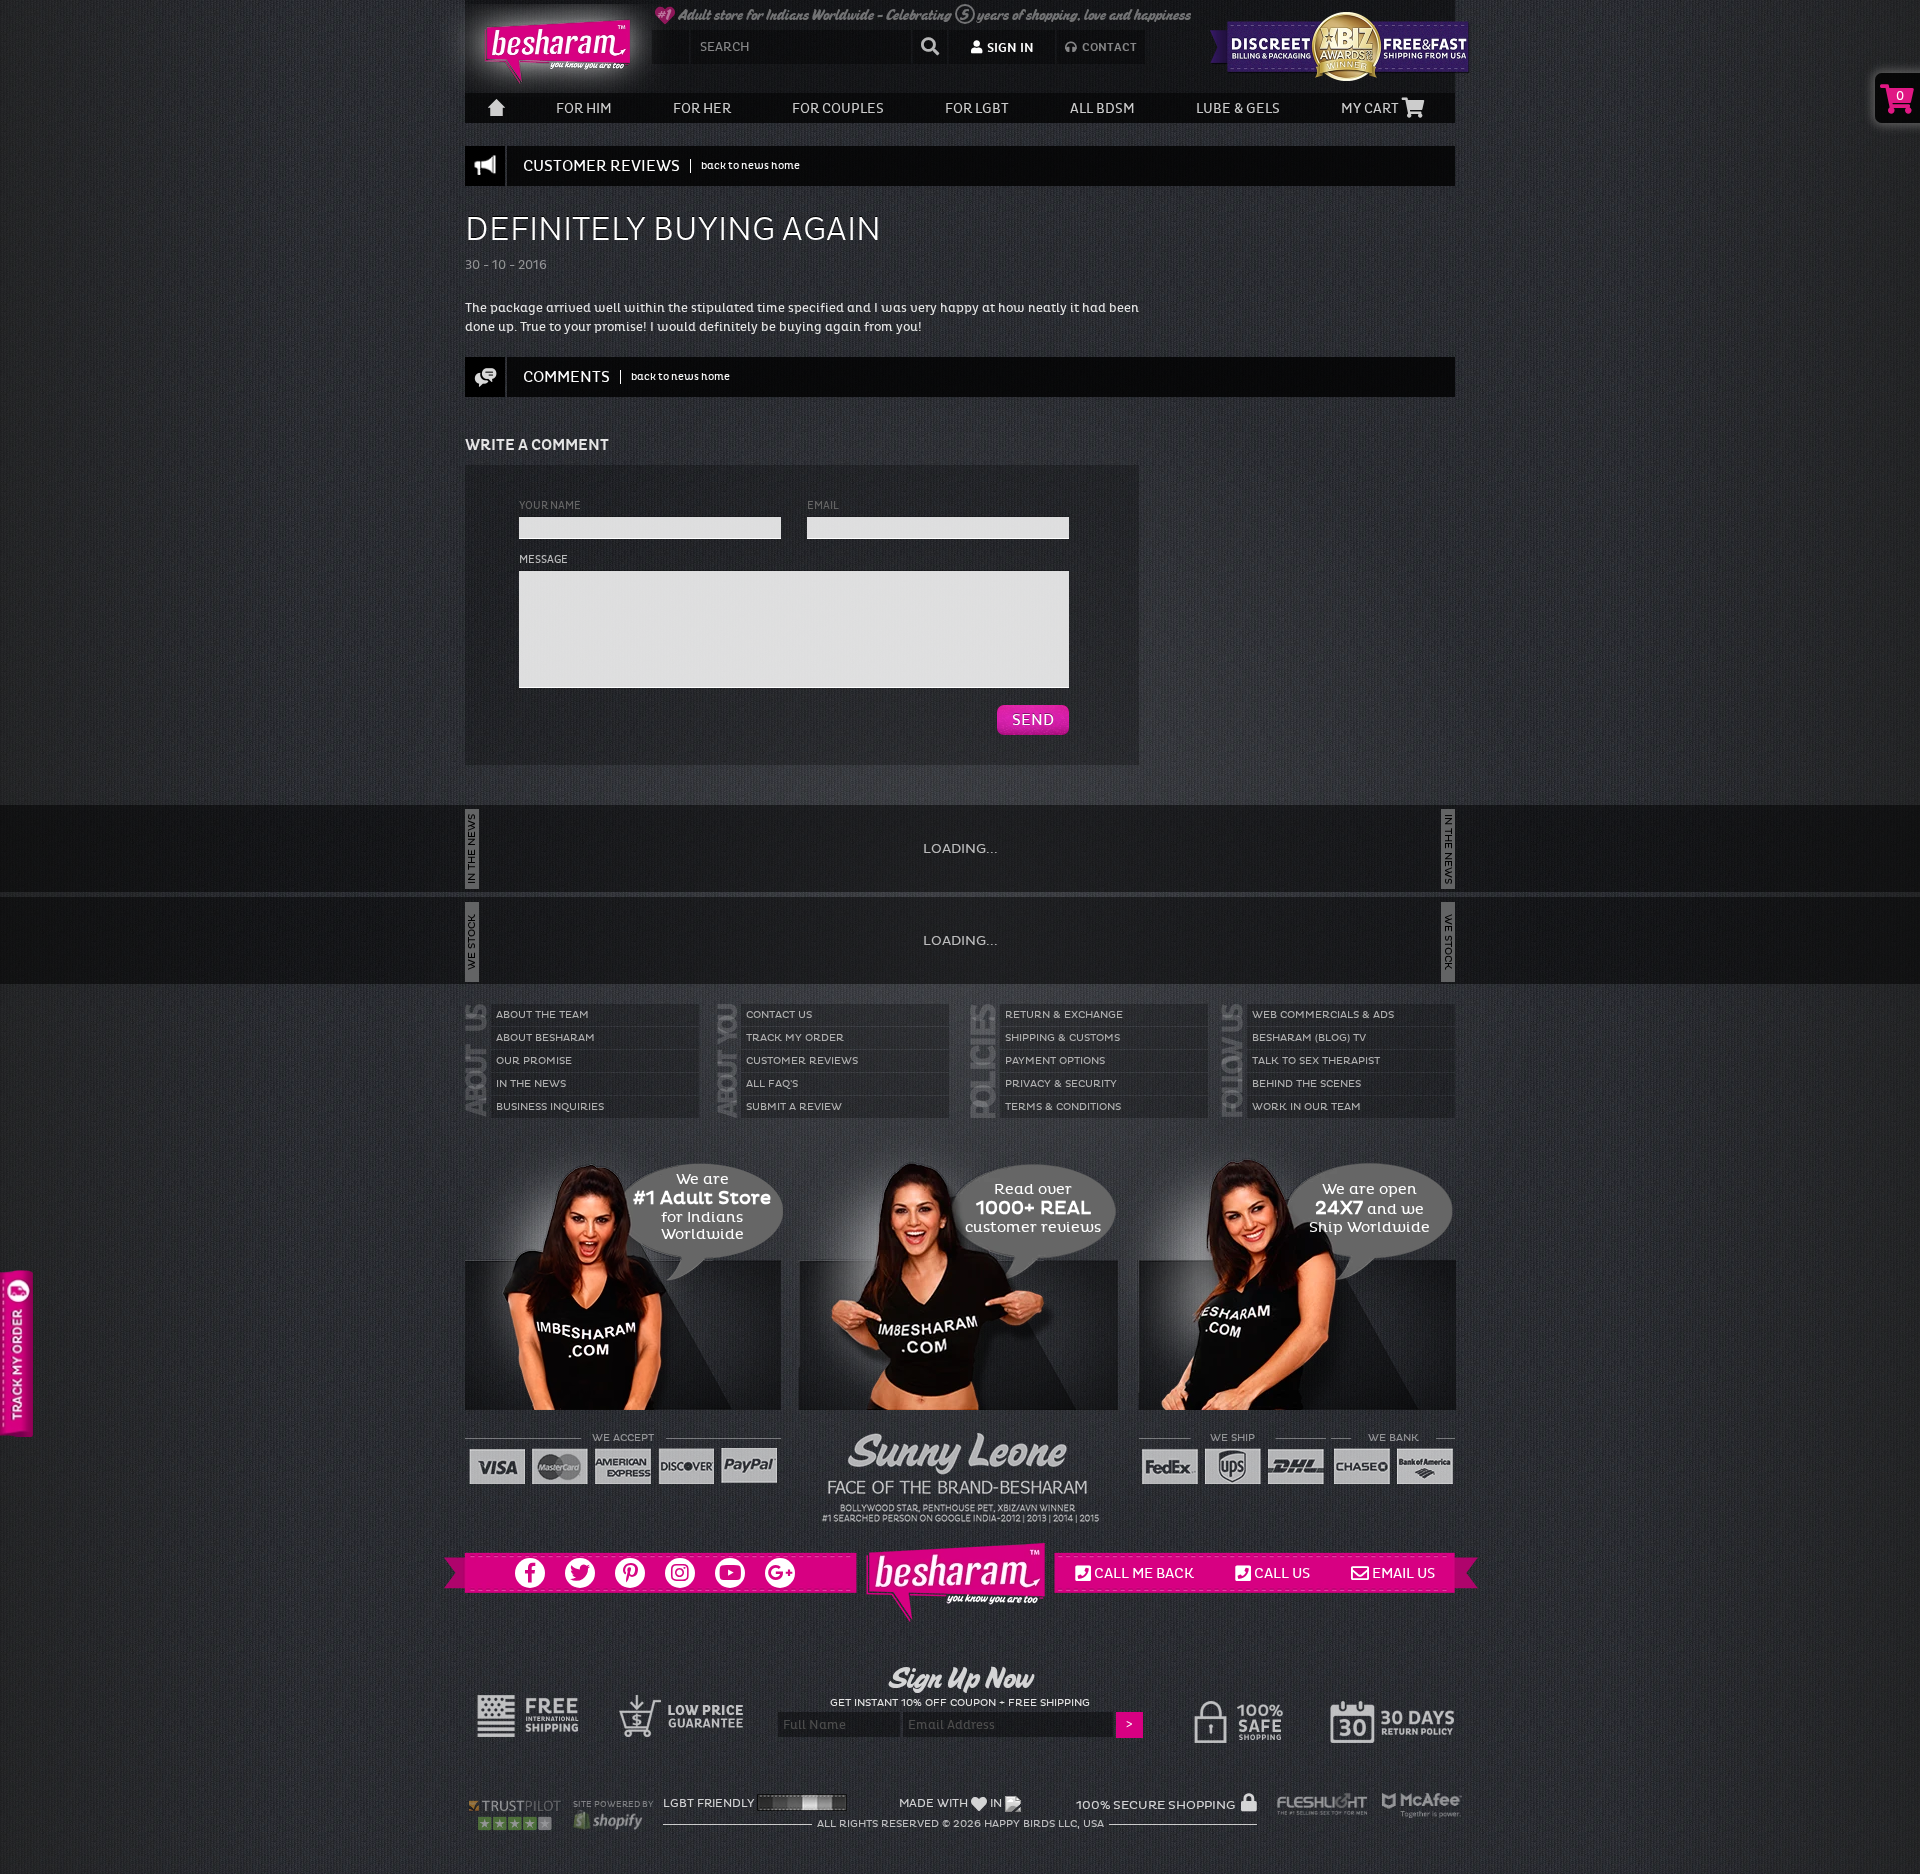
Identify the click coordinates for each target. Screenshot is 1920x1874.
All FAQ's (772, 1084)
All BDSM (1102, 108)
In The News (531, 1084)
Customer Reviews (802, 1061)
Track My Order (795, 1038)
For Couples (838, 108)
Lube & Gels (1238, 108)
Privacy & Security (1061, 1084)
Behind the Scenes (1306, 1084)
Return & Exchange (1064, 1015)
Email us (1403, 1573)
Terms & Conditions (1063, 1107)
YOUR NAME (550, 505)
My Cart (1371, 108)
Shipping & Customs (1062, 1038)
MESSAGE (543, 559)
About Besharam (545, 1038)
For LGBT (977, 108)
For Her (702, 108)
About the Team (542, 1015)
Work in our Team (1306, 1107)
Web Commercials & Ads (1323, 1015)
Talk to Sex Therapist (1316, 1061)
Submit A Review (794, 1107)
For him (584, 108)
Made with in (950, 1803)
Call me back (1144, 1573)
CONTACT (1108, 47)
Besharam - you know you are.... (550, 50)
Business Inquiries (550, 1107)
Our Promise (534, 1061)
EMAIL (823, 505)
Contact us (779, 1015)
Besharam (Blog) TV (1309, 1038)
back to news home (750, 165)
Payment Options (1055, 1061)
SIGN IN (1009, 48)
